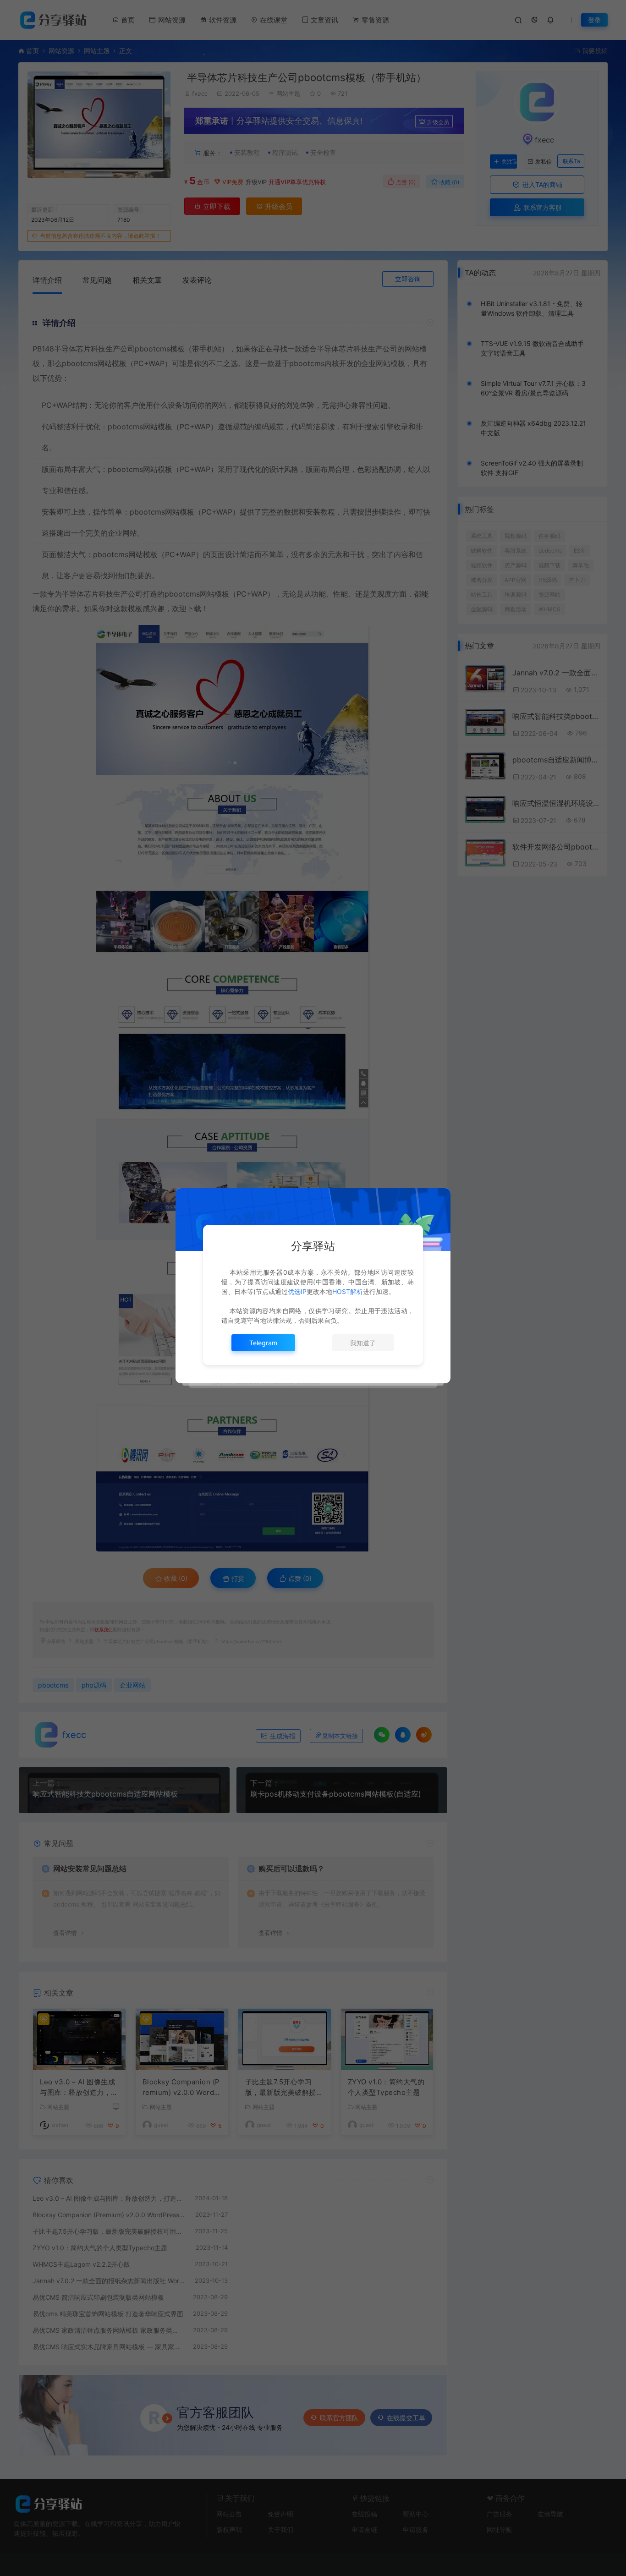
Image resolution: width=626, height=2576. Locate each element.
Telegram (263, 1343)
